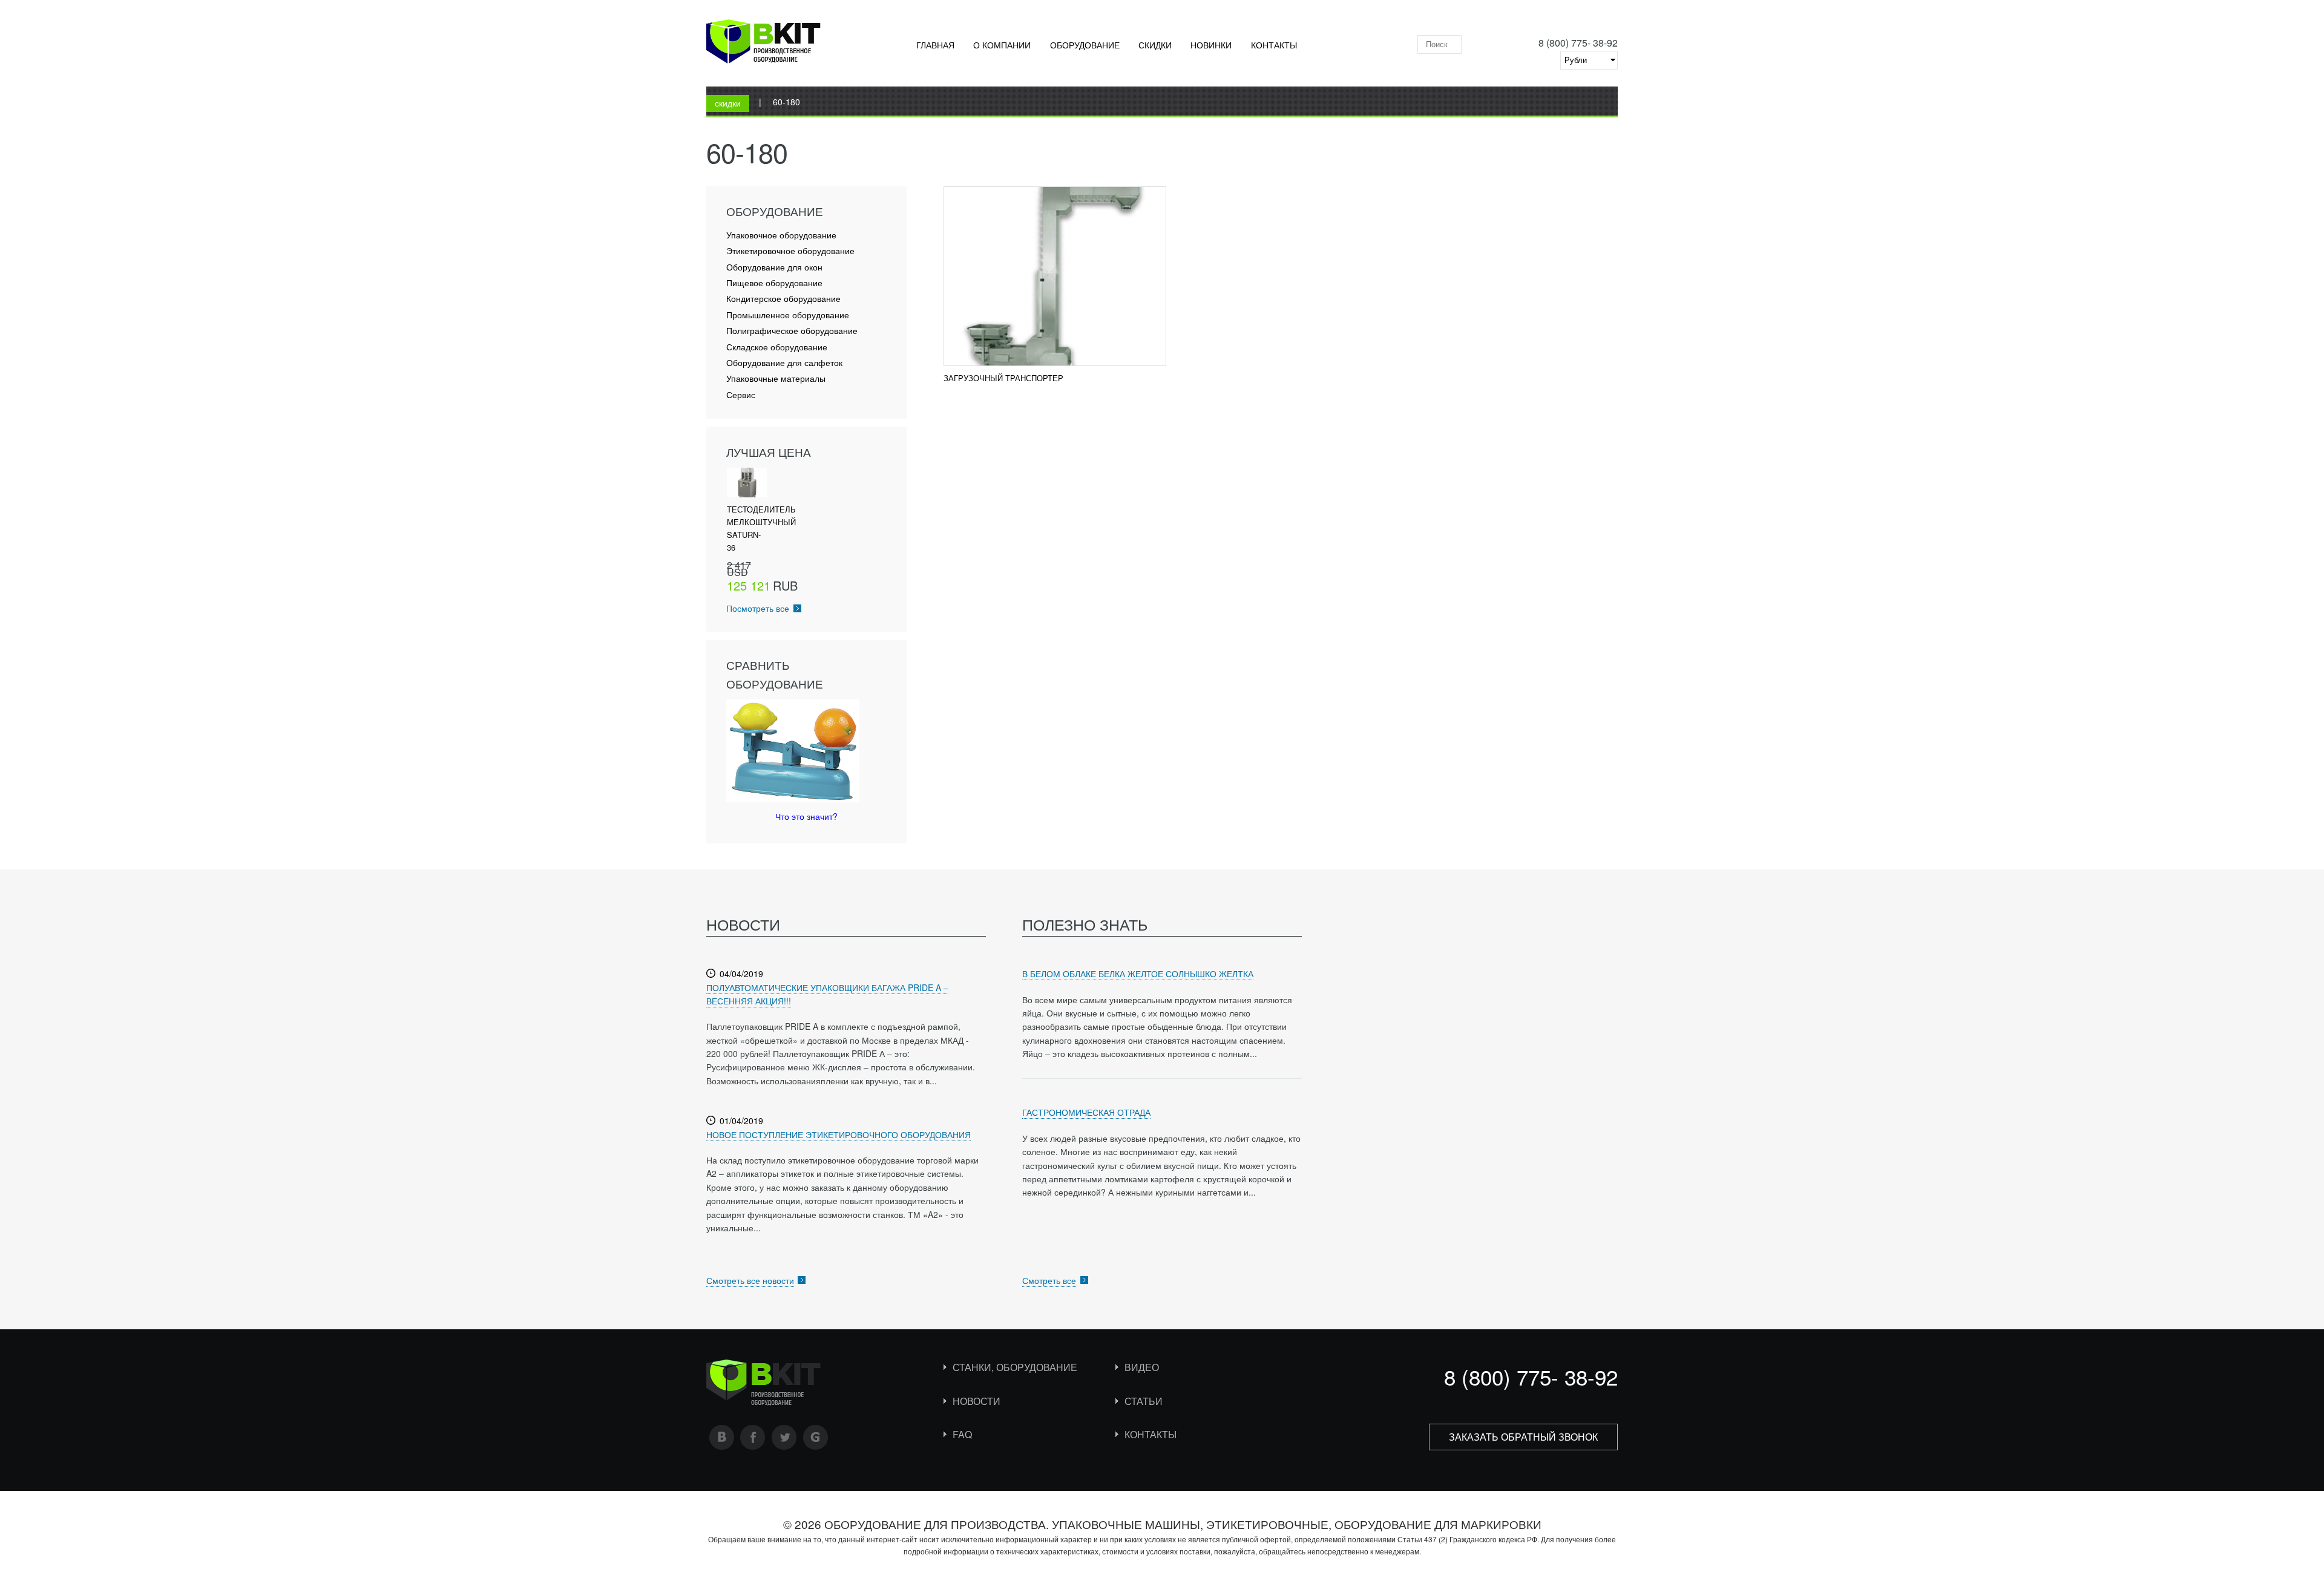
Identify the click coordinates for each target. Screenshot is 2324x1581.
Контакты (1274, 45)
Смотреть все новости (750, 1280)
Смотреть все (1049, 1280)
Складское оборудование (777, 347)
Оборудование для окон (774, 267)
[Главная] (763, 44)
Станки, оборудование (1015, 1367)
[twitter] (784, 1437)
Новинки (1211, 45)
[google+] (816, 1437)
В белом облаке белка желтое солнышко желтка (1138, 974)
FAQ (962, 1434)
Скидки (1155, 45)
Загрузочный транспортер (1003, 378)
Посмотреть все (758, 608)
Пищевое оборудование (774, 283)
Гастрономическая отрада (1086, 1112)
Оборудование (1085, 45)
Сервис (741, 395)
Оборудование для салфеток (784, 363)
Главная (935, 45)
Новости (977, 1401)
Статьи (1144, 1401)
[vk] (722, 1437)
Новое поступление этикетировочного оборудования (839, 1134)
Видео (1142, 1367)
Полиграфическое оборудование (792, 331)
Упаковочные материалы (776, 378)
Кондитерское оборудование (783, 299)
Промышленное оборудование (788, 315)
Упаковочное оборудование (781, 235)
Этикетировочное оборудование (790, 251)
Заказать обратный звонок (1523, 1437)
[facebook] (753, 1437)
